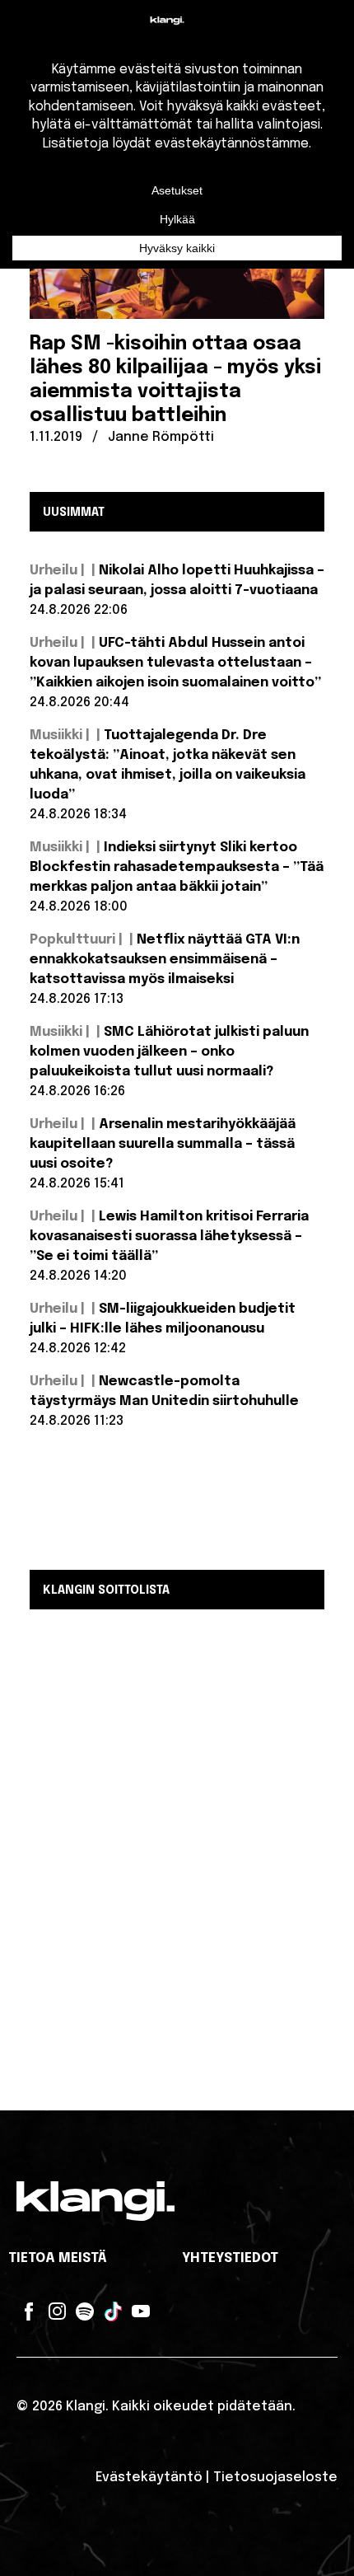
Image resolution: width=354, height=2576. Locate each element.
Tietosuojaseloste (275, 2478)
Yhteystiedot (230, 2258)
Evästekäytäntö (149, 2478)
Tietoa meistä (58, 2258)
